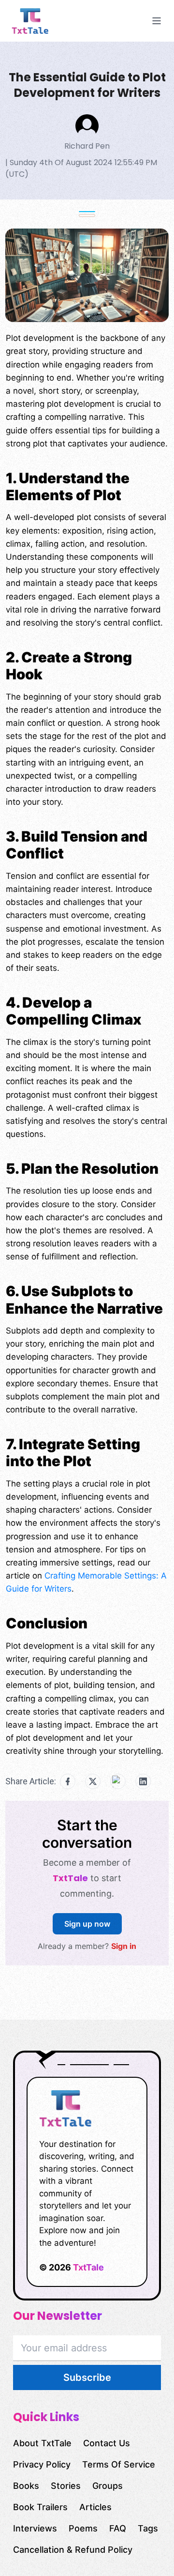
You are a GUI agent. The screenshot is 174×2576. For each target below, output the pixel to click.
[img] (46, 21)
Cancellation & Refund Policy (73, 2550)
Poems (83, 2528)
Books (26, 2486)
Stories (66, 2486)
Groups (108, 2486)
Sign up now (87, 1924)
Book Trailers (40, 2507)
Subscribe (87, 2377)
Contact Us (107, 2443)
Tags (148, 2528)
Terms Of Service (119, 2464)
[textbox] (87, 1048)
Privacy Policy (42, 2464)
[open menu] (157, 21)
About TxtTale (42, 2443)
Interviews (35, 2528)
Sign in (124, 1946)
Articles (95, 2507)
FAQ (118, 2528)
